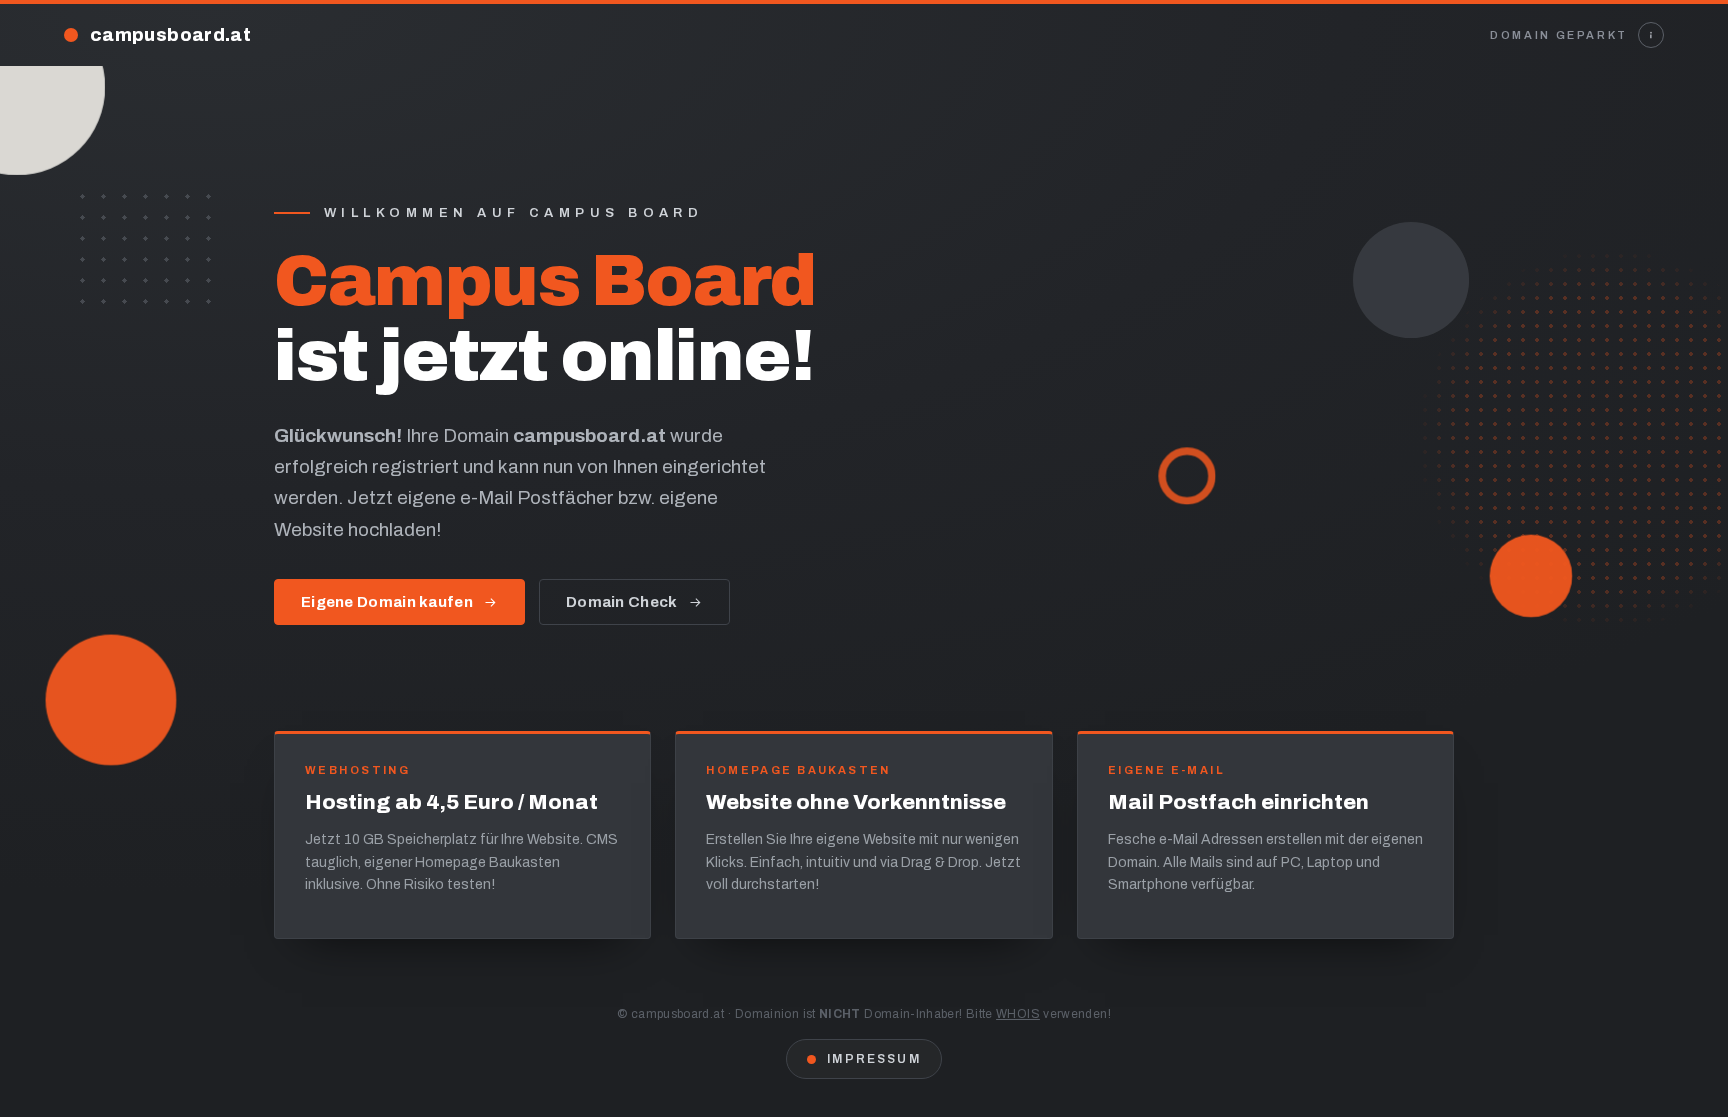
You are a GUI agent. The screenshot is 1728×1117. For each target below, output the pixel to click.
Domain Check (622, 602)
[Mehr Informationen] (1651, 35)
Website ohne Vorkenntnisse (856, 802)
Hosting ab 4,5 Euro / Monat (451, 802)
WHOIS (1018, 1014)
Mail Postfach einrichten (1238, 802)
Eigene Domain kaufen (387, 602)
